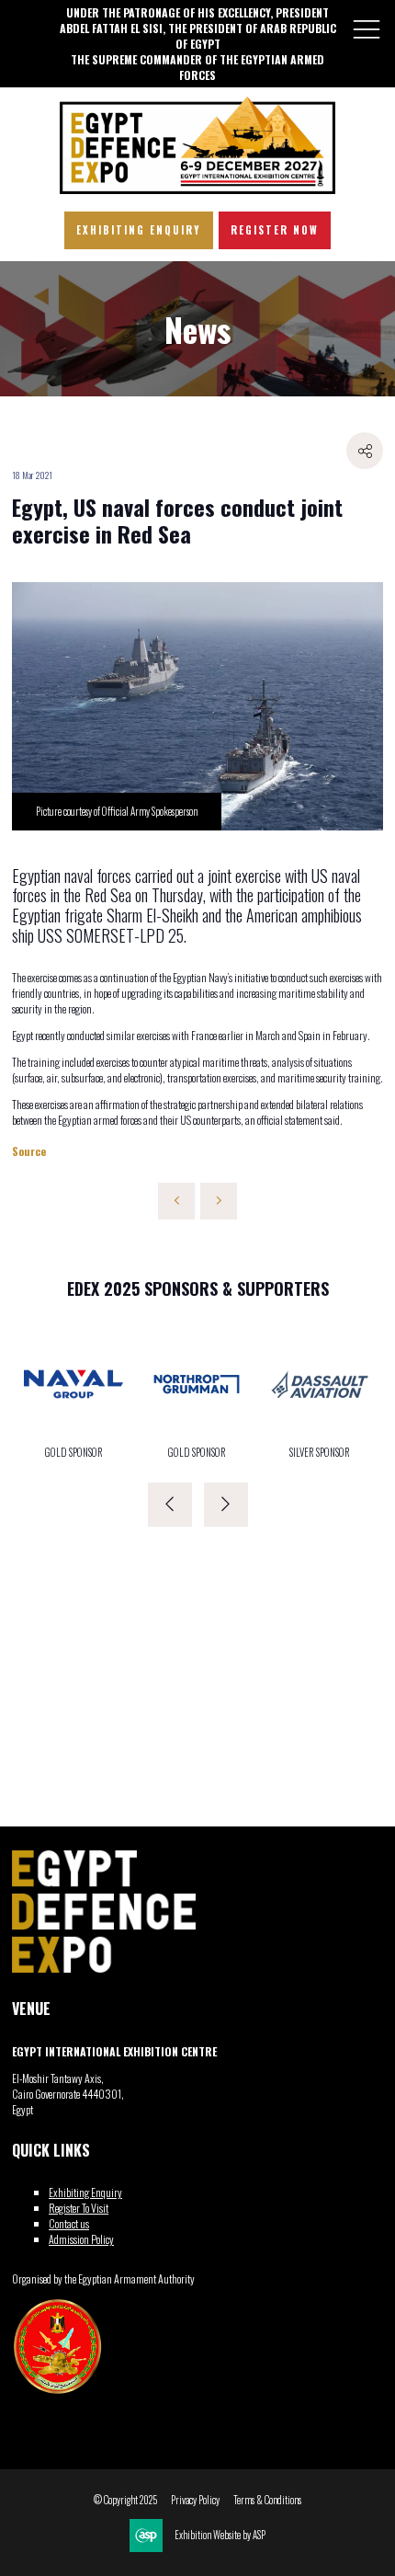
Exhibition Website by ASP (220, 2535)
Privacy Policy (195, 2500)
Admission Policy (81, 2239)
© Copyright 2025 (125, 2500)
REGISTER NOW (275, 230)
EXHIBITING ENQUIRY (139, 230)
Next (226, 1505)
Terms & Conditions (267, 2500)
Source (29, 1151)
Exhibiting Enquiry (85, 2192)
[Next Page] (219, 1201)
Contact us (69, 2223)
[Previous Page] (176, 1201)
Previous (170, 1505)
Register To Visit (79, 2208)
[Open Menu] (367, 29)
